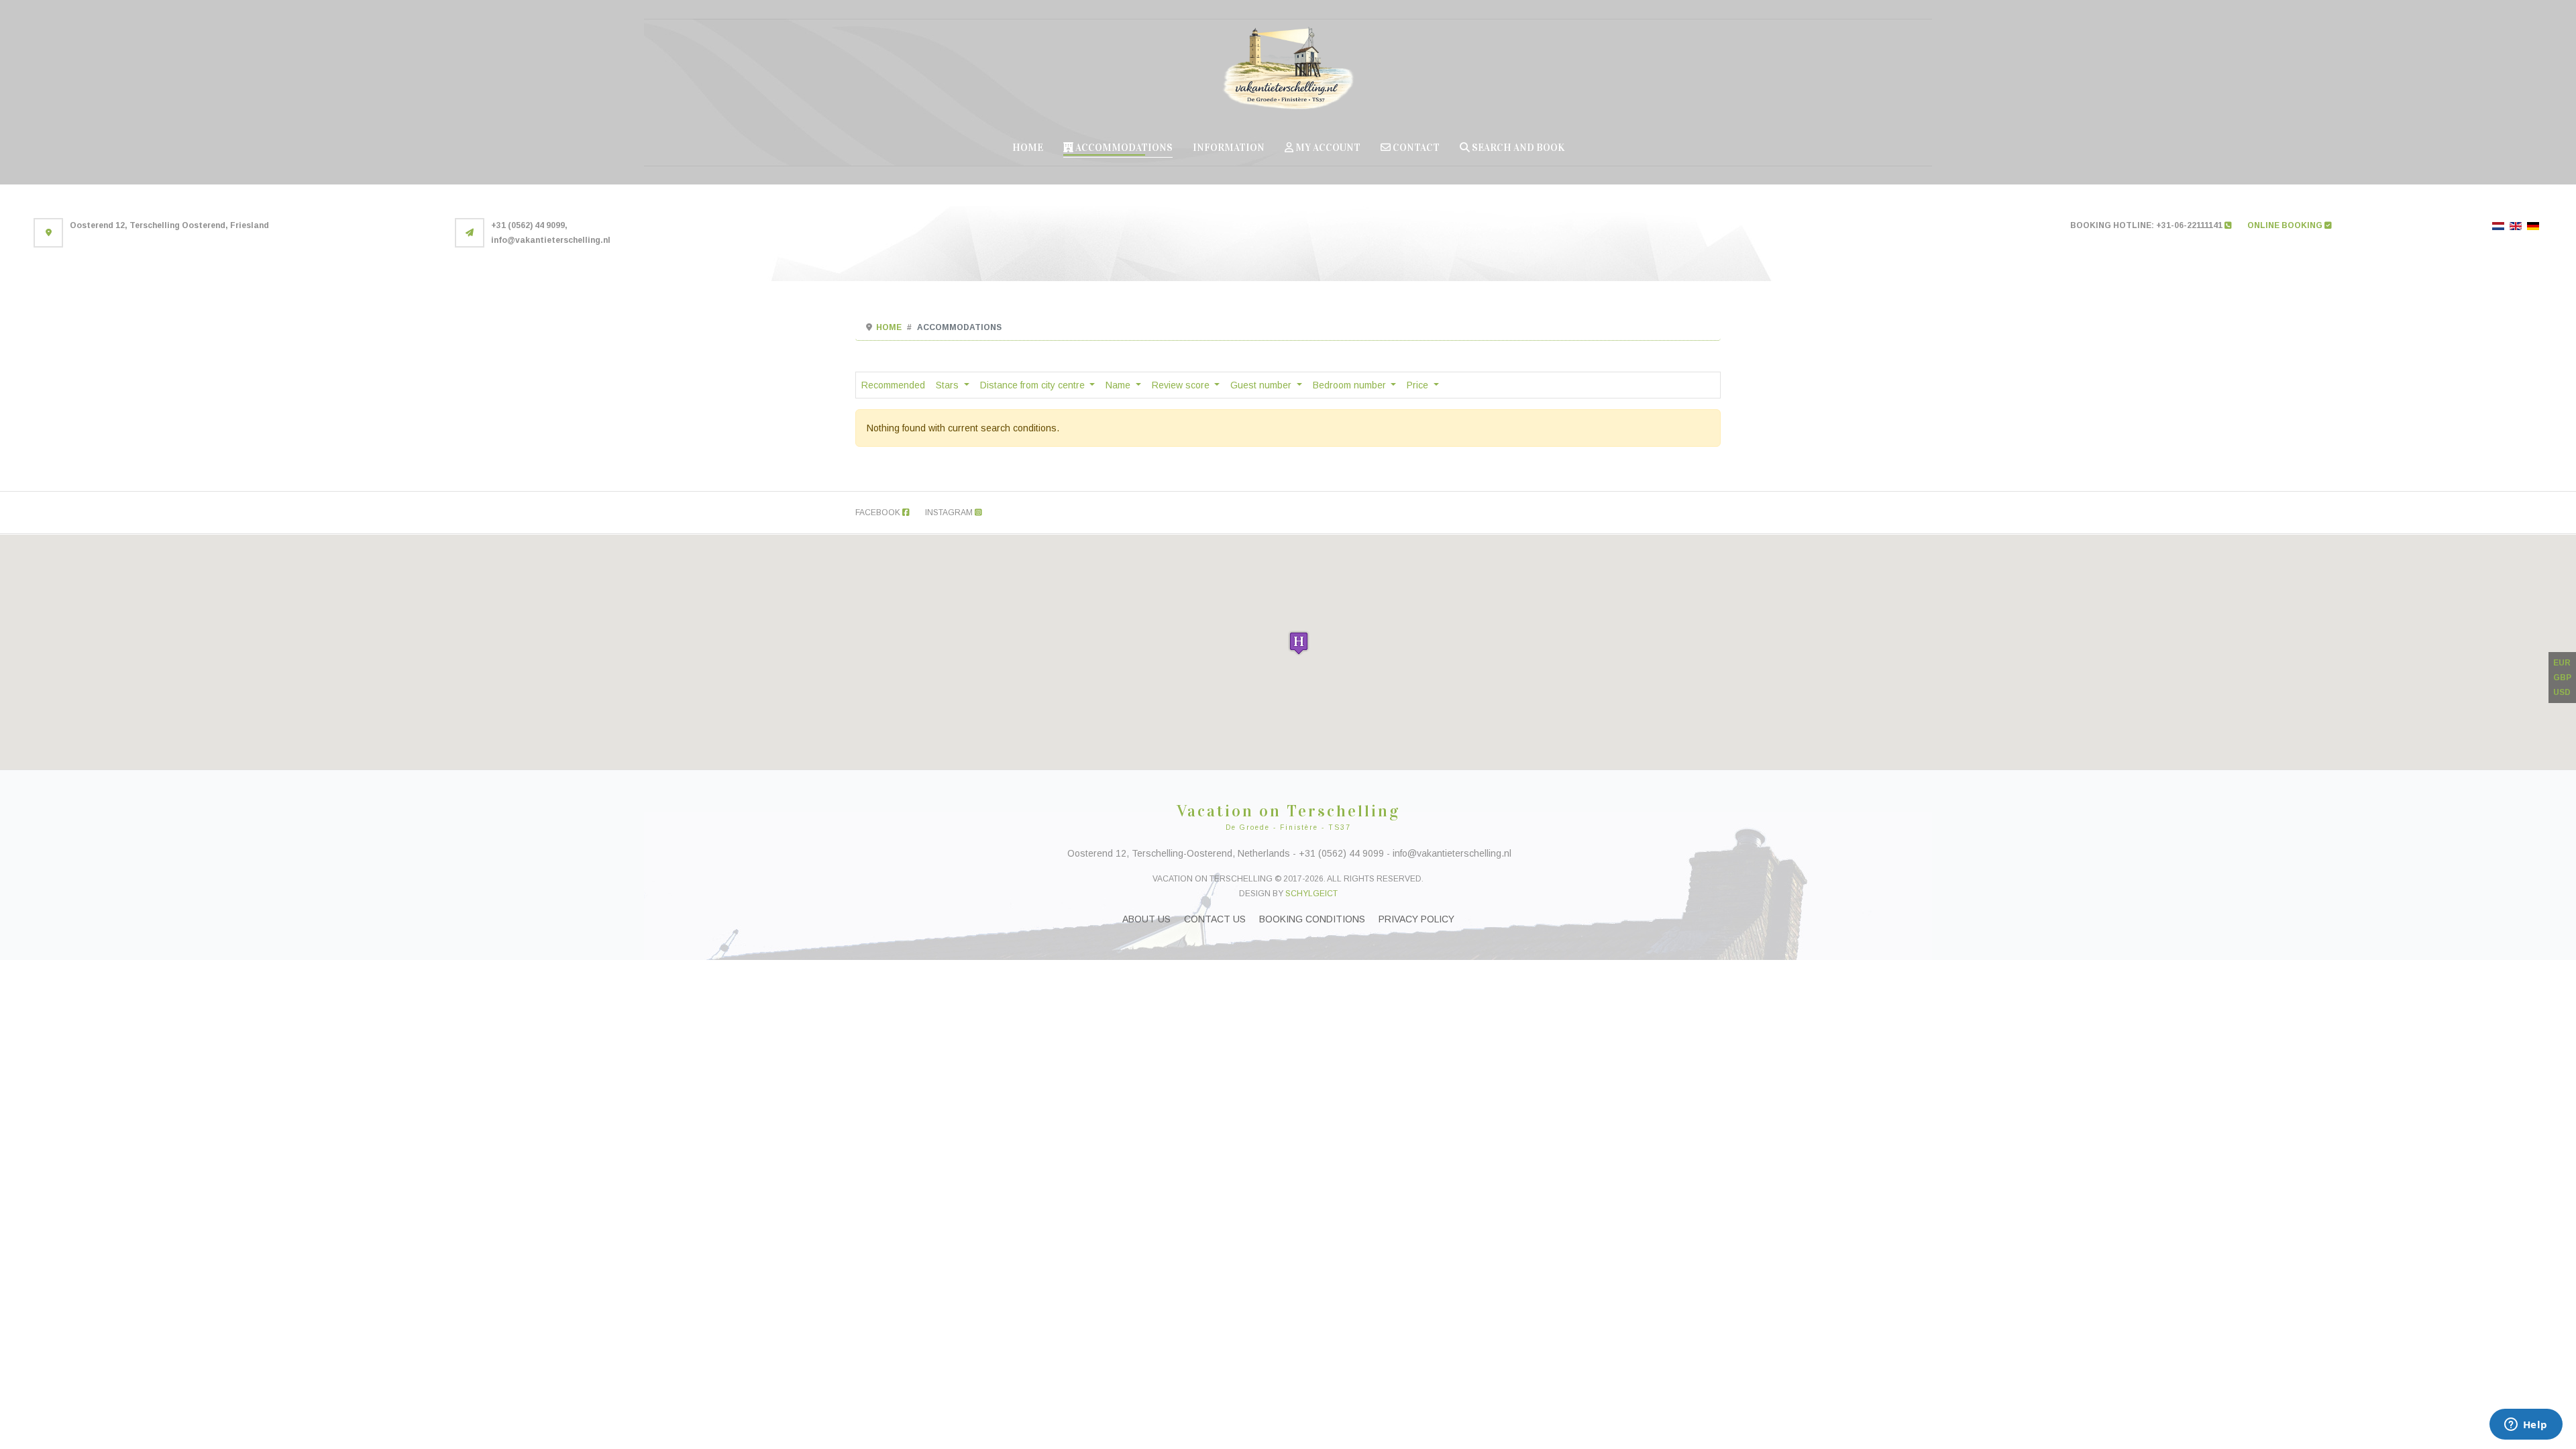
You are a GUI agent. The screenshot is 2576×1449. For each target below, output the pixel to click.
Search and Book (1517, 148)
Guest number (1262, 385)
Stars (949, 385)
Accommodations (1123, 148)
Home (1028, 148)
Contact (1415, 148)
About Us (1146, 919)
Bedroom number (1351, 385)
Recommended (893, 385)
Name (1119, 385)
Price (1419, 385)
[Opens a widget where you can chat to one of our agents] (2526, 1426)
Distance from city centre (1034, 385)
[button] (1299, 643)
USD (2562, 692)
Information (1229, 148)
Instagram (950, 513)
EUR (2562, 663)
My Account (1327, 148)
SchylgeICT (1311, 894)
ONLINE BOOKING (2286, 225)
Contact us (1215, 919)
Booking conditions (1312, 919)
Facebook (879, 513)
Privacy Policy (1416, 919)
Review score (1182, 385)
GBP (2562, 678)
